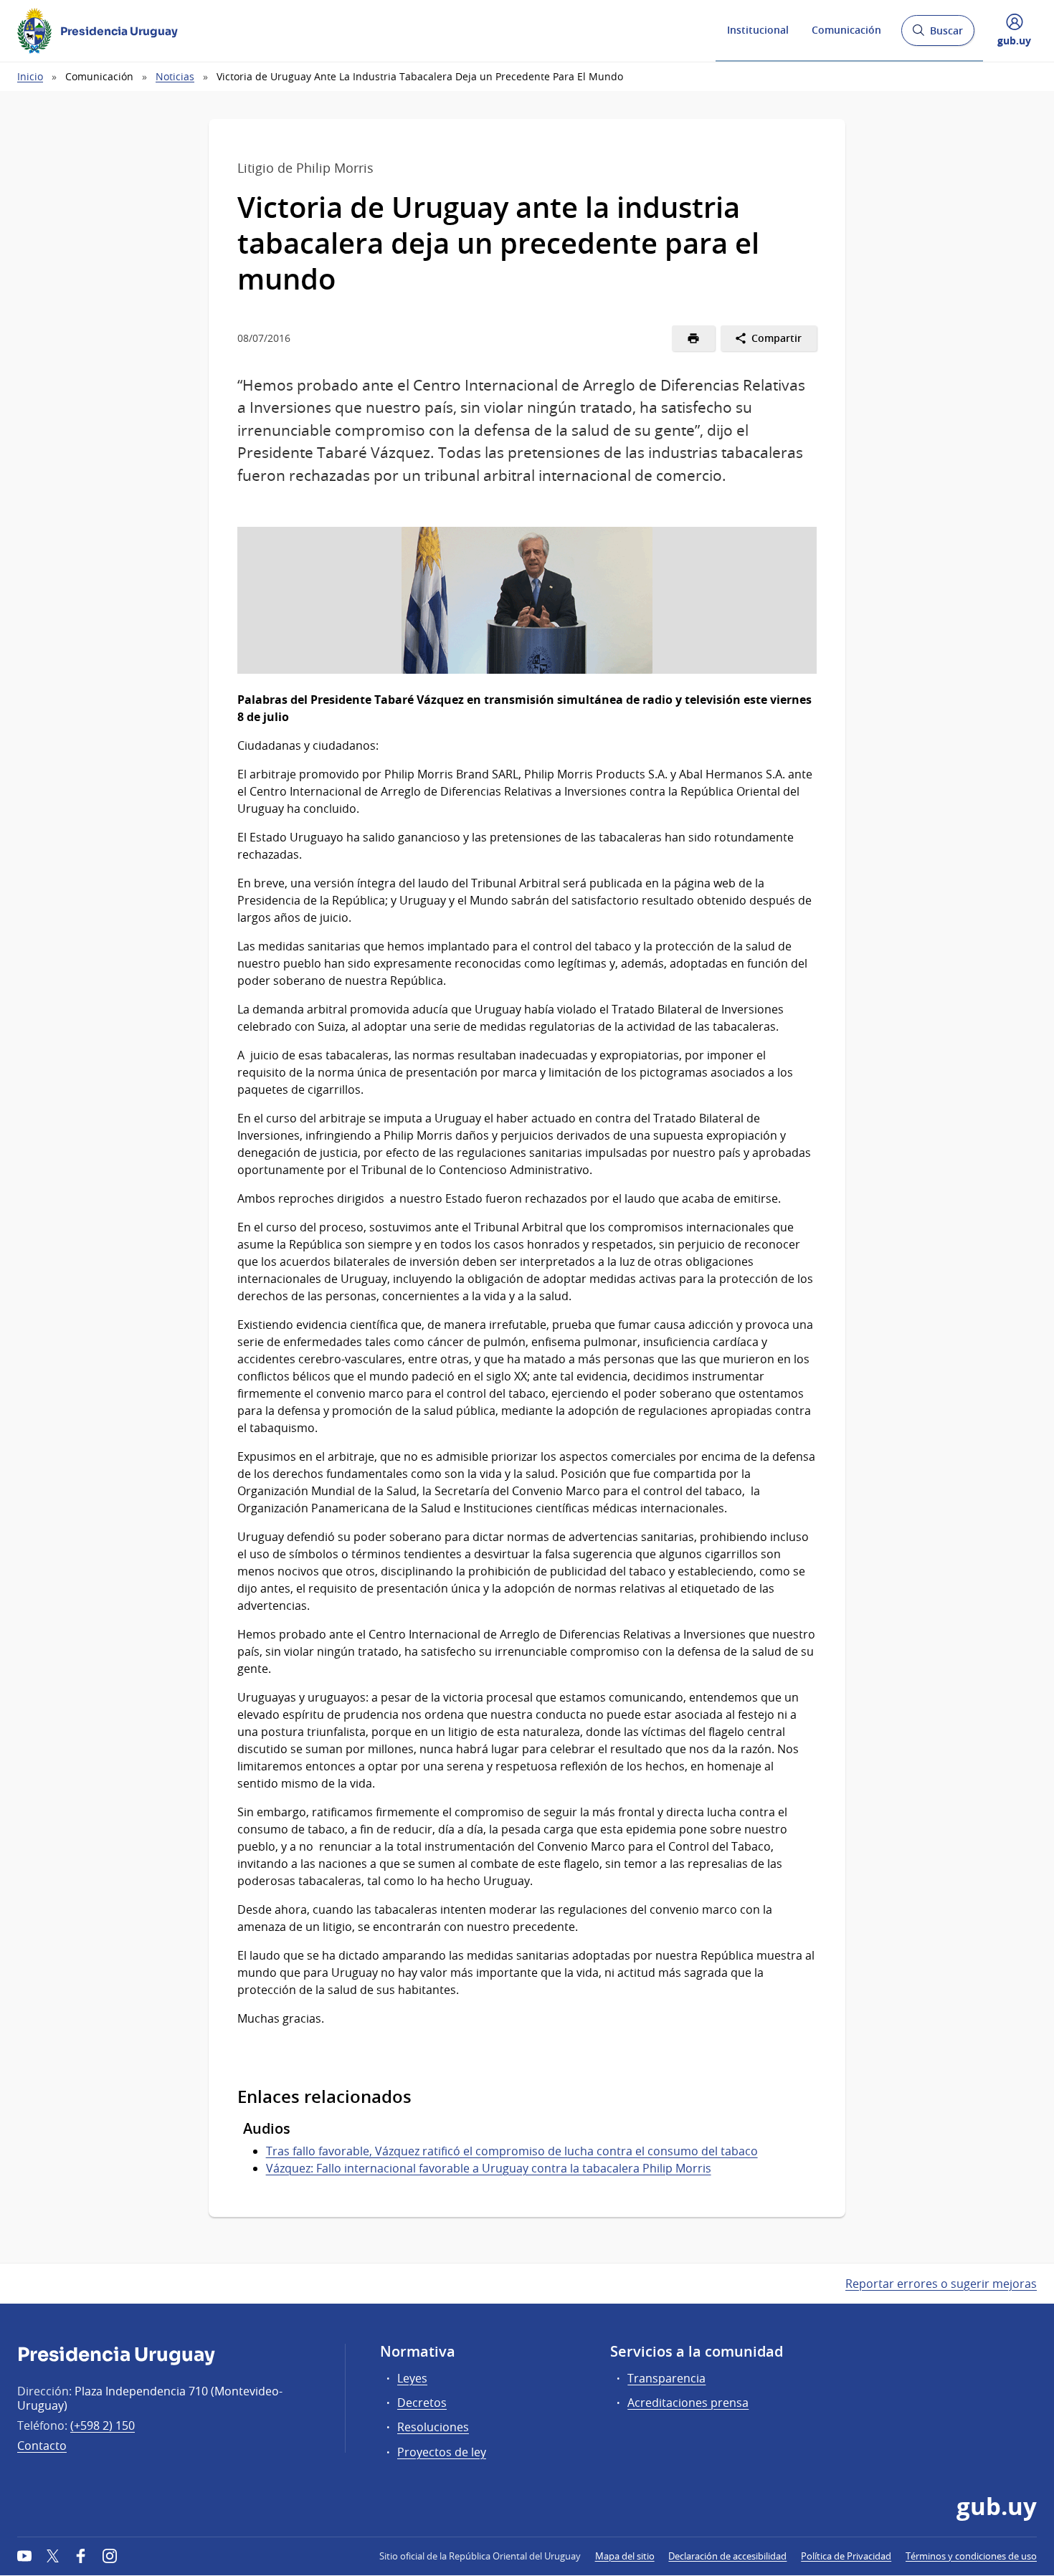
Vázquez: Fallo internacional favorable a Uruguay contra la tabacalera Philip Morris (489, 2168)
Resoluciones (433, 2427)
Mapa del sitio (625, 2556)
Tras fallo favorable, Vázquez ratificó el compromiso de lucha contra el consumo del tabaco (512, 2151)
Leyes (412, 2378)
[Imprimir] (694, 338)
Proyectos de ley (442, 2452)
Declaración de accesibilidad (727, 2556)
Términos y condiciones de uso (971, 2556)
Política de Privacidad (846, 2556)
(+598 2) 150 (103, 2425)
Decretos (422, 2403)
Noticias (175, 76)
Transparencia (666, 2378)
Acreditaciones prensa (688, 2403)
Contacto (42, 2446)
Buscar (937, 35)
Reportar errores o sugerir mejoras (941, 2284)
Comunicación (846, 30)
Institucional (758, 30)
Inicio (30, 76)
